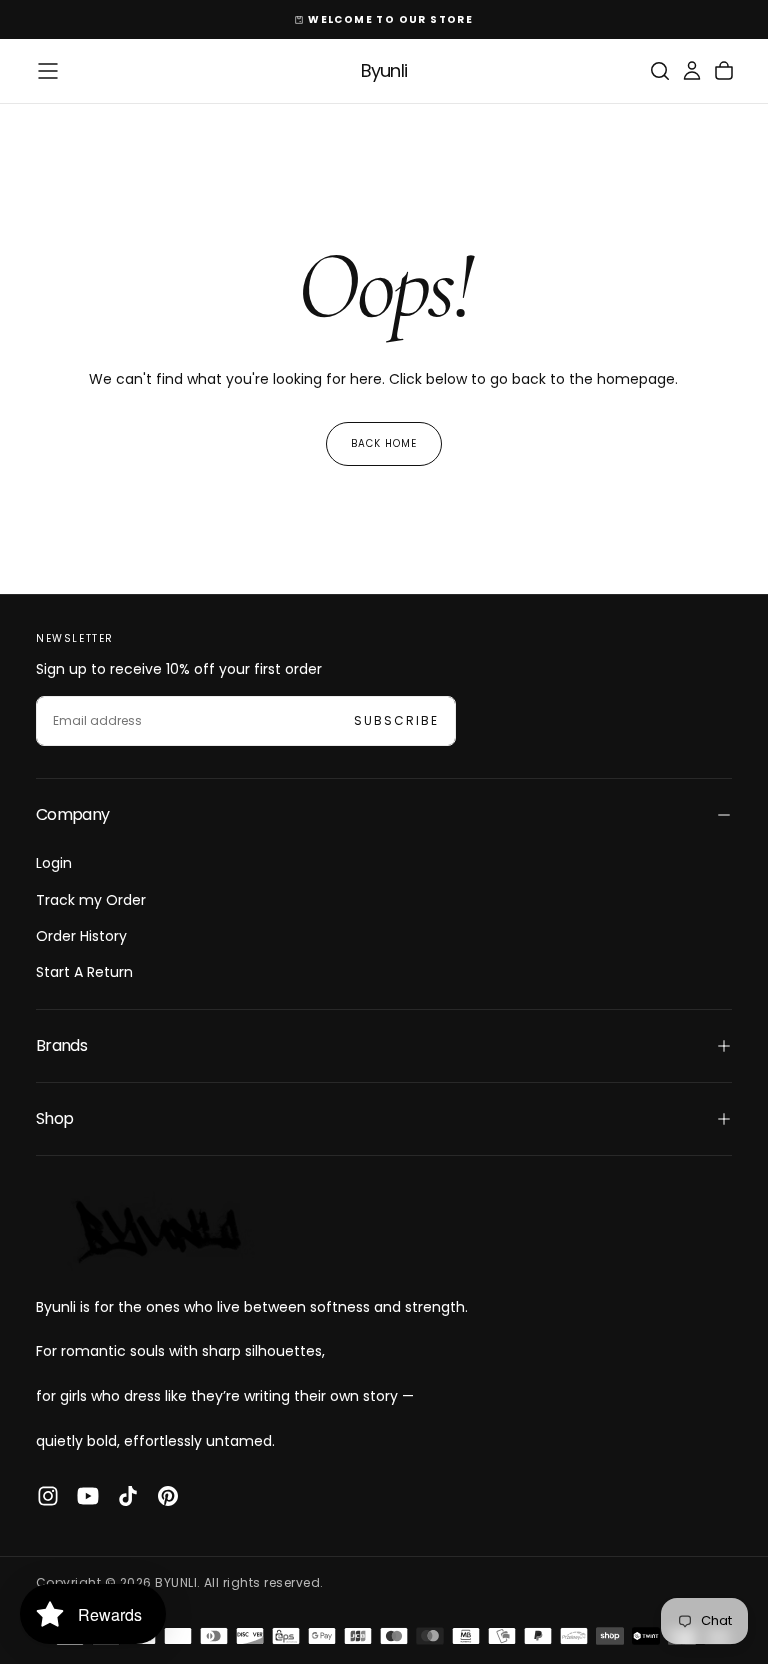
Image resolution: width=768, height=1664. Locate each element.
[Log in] (692, 71)
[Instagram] (48, 1496)
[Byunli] (156, 1230)
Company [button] (73, 814)
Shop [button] (54, 1118)
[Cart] (724, 71)
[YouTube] (88, 1496)
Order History (81, 936)
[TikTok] (128, 1496)
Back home (384, 443)
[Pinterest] (168, 1496)
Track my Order (91, 900)
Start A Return (84, 972)
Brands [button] (61, 1045)
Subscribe (396, 720)
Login (54, 863)
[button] (48, 71)
